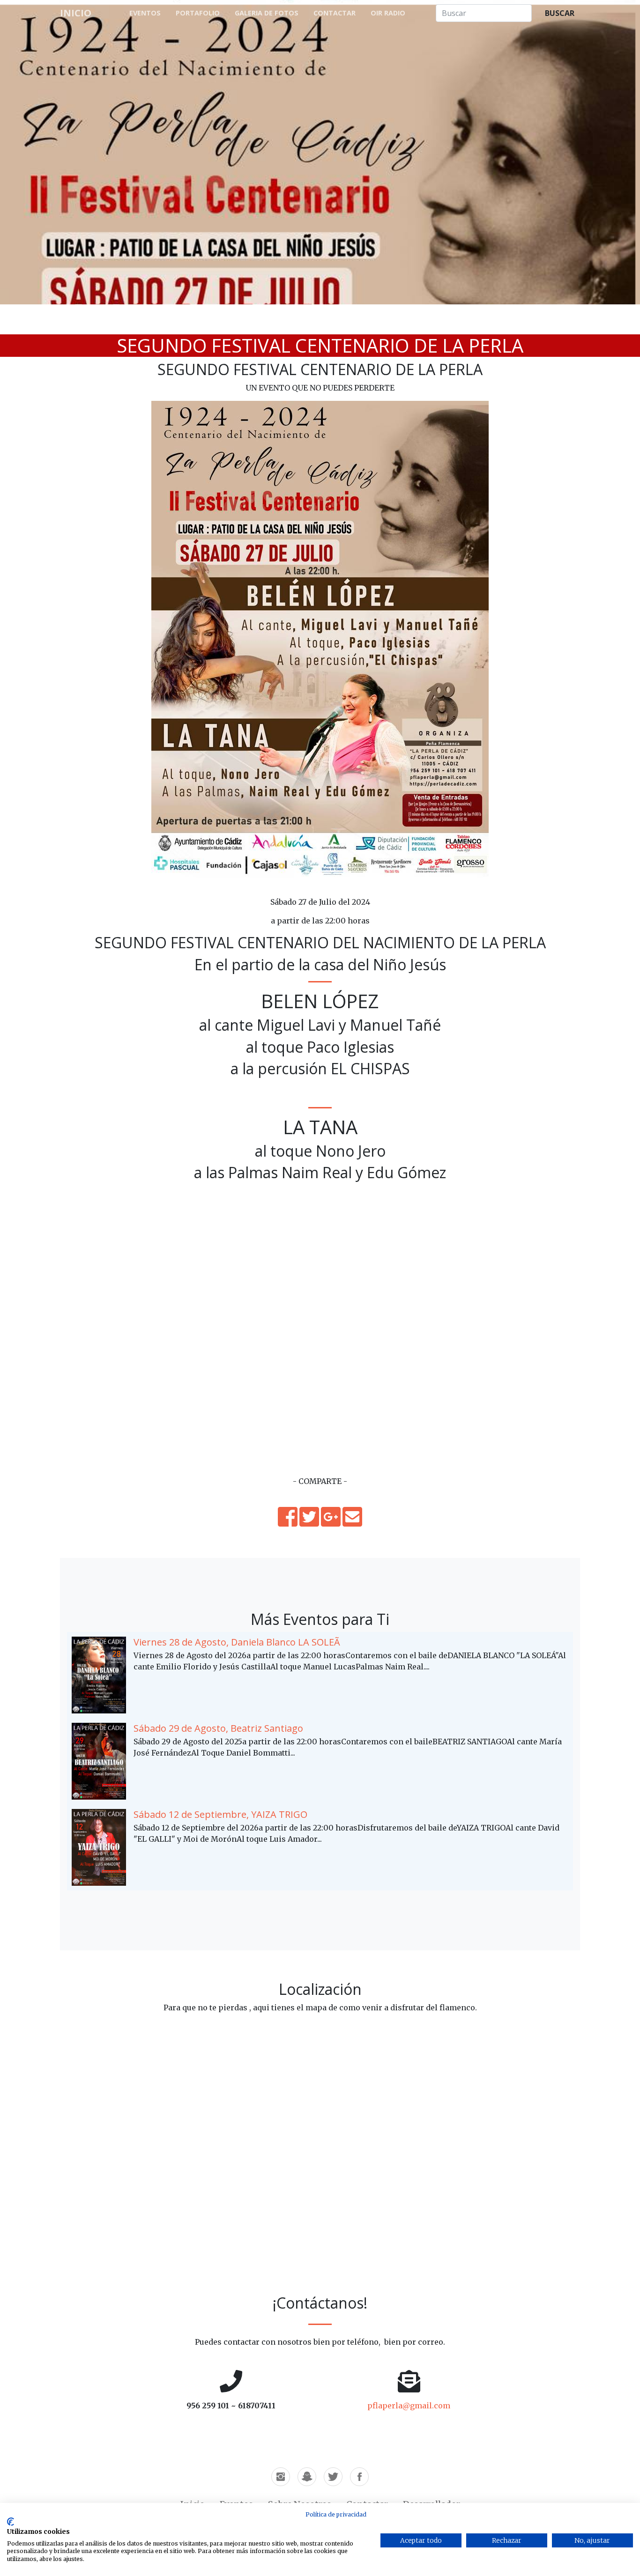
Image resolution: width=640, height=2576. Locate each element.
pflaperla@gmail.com (409, 2406)
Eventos (145, 13)
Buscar (560, 13)
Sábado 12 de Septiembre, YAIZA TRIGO (220, 1814)
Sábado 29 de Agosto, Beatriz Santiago (218, 1728)
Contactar (335, 13)
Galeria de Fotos (267, 13)
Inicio (76, 13)
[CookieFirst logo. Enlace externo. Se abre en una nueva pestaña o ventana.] (11, 2522)
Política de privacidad (336, 2514)
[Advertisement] (320, 1410)
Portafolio (198, 13)
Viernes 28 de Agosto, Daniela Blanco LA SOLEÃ (237, 1642)
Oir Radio (388, 13)
